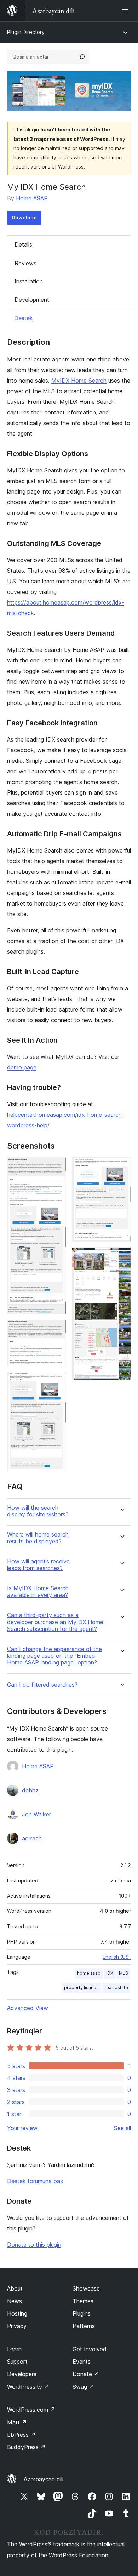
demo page (22, 1067)
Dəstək (24, 318)
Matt (17, 2422)
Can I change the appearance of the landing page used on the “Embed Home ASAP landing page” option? (54, 1656)
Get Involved (90, 2349)
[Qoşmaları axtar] (82, 57)
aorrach (32, 1838)
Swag (83, 2387)
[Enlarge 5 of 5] (121, 1257)
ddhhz (30, 1790)
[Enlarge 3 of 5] (57, 1381)
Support (17, 2362)
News (15, 2301)
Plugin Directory (26, 32)
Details (23, 244)
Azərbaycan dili (44, 2479)
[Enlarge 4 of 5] (121, 1167)
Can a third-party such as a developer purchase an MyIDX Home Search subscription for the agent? (55, 1622)
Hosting (17, 2313)
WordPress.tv (28, 2387)
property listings (81, 1988)
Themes (83, 2301)
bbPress (21, 2435)
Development (32, 300)
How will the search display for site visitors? (38, 1511)
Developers (22, 2374)
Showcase (86, 2288)
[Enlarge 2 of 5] (57, 1329)
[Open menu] (127, 11)
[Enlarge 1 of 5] (57, 1167)
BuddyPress (26, 2447)
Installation (29, 281)
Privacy (17, 2326)
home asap (89, 1973)
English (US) (117, 1957)
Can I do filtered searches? (42, 1685)
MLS (123, 1973)
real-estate (116, 1988)
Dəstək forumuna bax (35, 2181)
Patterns (84, 2326)
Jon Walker (36, 1814)
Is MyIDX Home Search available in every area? (38, 1592)
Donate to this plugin (34, 2245)
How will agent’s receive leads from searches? (38, 1565)
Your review (22, 2128)
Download (24, 217)
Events (82, 2362)
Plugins (82, 2313)
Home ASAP (32, 198)
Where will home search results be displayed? (38, 1538)
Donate (86, 2374)
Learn (14, 2349)
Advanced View (28, 2008)
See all (122, 2128)
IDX (110, 1973)
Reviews (25, 263)
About (15, 2288)
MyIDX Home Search (79, 381)
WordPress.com (31, 2410)
